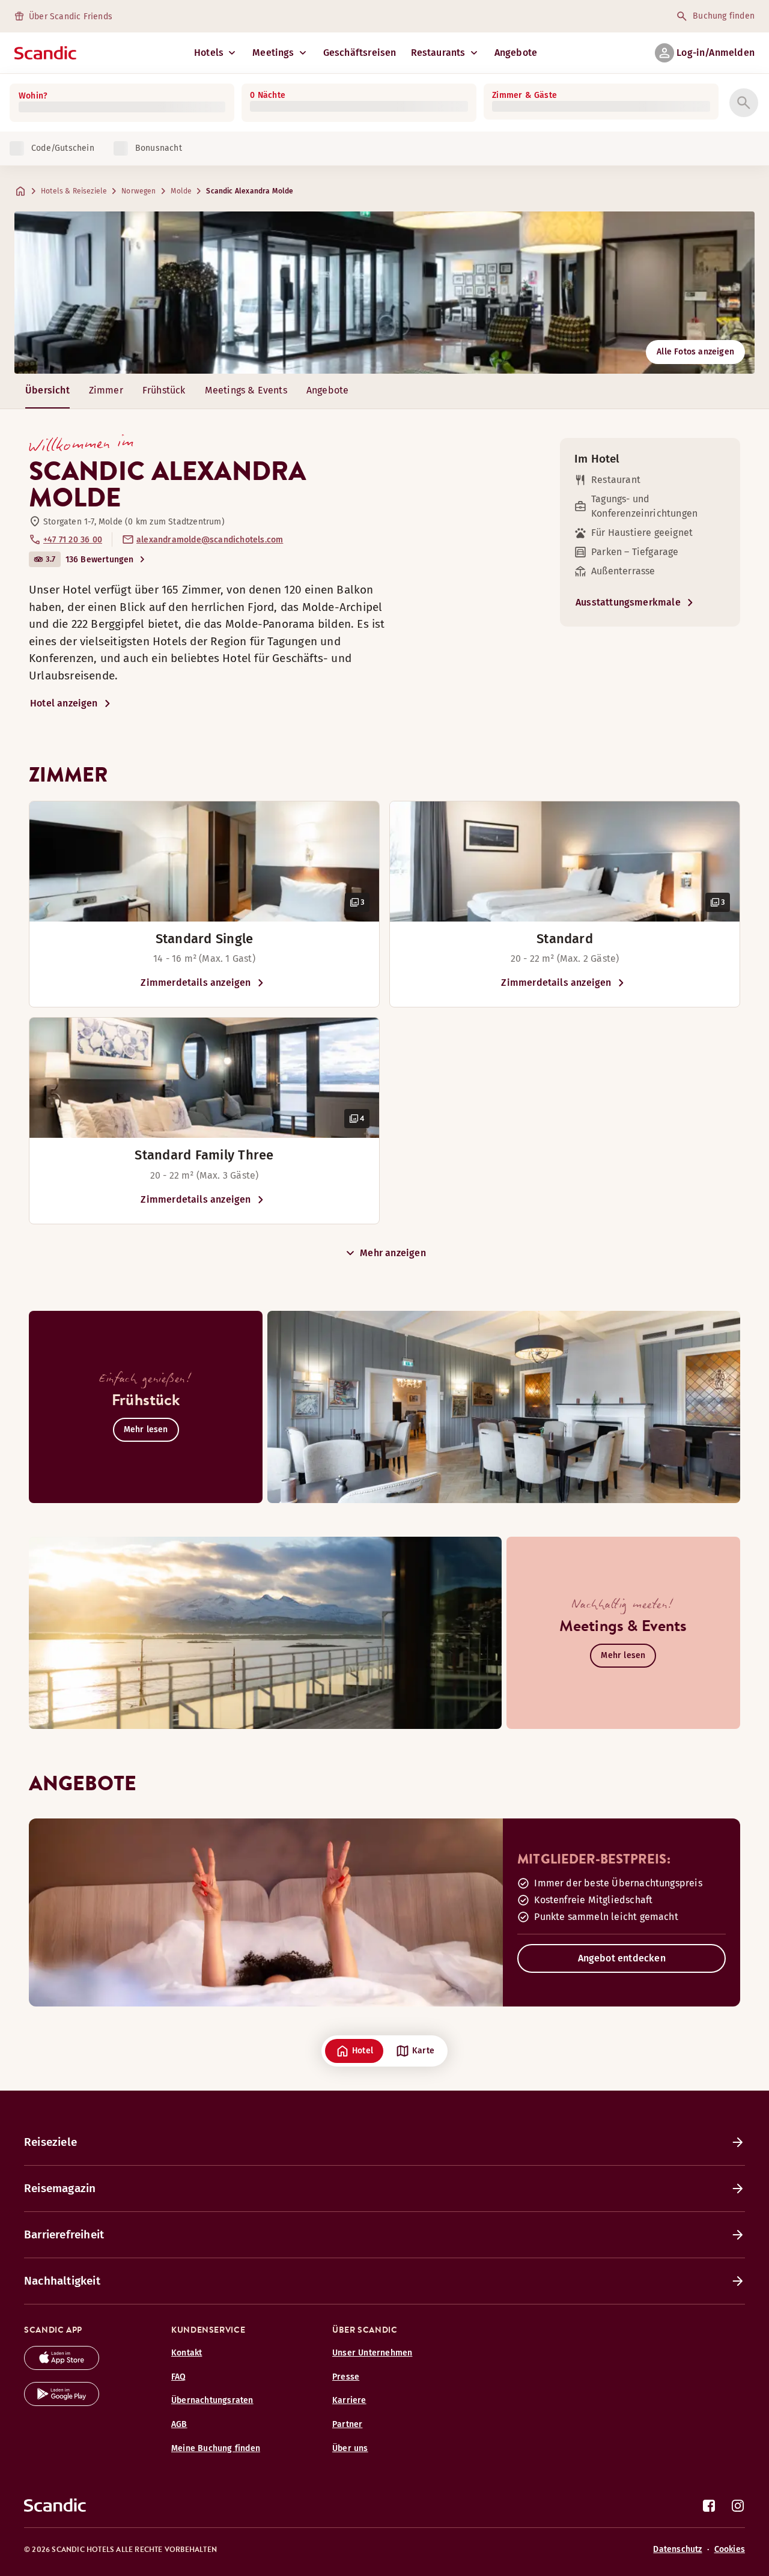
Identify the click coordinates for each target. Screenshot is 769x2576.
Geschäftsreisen (360, 53)
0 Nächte (268, 95)
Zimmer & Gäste (524, 95)
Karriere (349, 2400)
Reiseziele (50, 2142)
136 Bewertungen (100, 560)
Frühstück (164, 390)
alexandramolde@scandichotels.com (210, 540)
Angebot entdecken (622, 1958)
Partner (347, 2424)
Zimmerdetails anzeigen (196, 983)
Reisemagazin (60, 2188)
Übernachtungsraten (212, 2400)
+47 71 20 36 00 (73, 540)
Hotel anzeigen (64, 703)
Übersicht (47, 390)
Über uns (350, 2448)
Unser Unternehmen (372, 2353)
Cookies (730, 2549)
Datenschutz (677, 2549)
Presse (346, 2377)
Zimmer (106, 390)
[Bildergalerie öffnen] (204, 861)
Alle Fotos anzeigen (695, 352)
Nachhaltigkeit (62, 2281)
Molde (181, 191)
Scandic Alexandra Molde (250, 191)
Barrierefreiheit (64, 2234)
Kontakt (187, 2353)
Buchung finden (724, 16)
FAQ (179, 2377)
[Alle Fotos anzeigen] (384, 293)
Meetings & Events (246, 390)
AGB (179, 2424)
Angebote (516, 53)
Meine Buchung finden (216, 2448)
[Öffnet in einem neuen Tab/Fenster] (62, 2367)
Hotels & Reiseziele (74, 191)
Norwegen (138, 191)
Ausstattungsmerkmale (628, 602)
